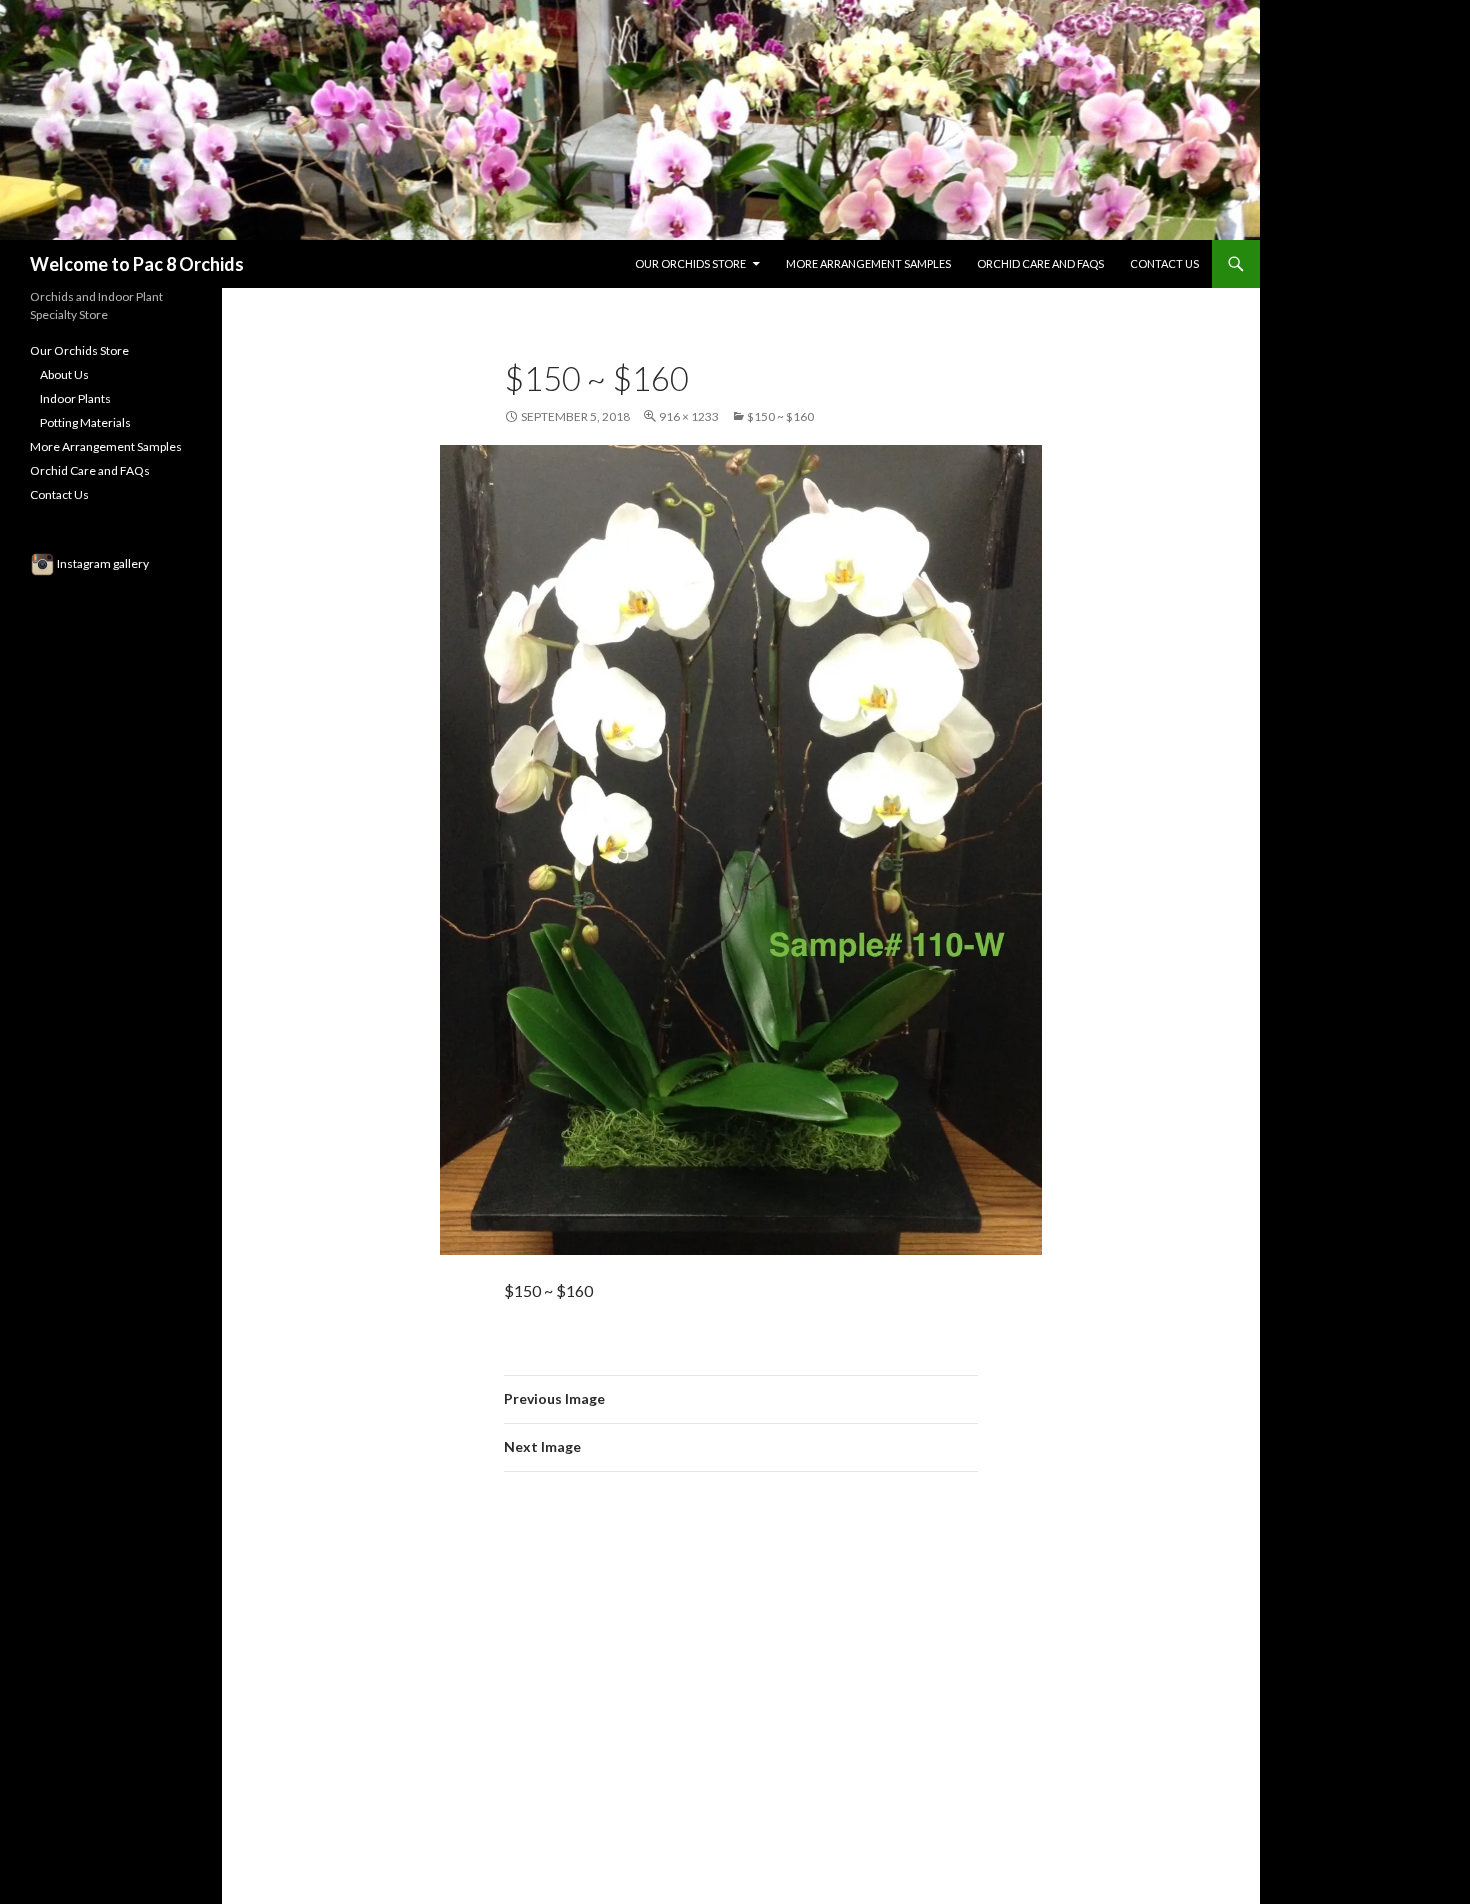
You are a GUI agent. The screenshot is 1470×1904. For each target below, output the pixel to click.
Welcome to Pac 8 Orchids (137, 264)
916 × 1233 (689, 416)
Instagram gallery (102, 563)
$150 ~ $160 (780, 416)
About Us (64, 374)
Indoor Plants (75, 398)
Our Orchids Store (690, 263)
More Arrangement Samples (868, 263)
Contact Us (1164, 263)
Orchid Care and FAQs (1040, 263)
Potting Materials (85, 422)
